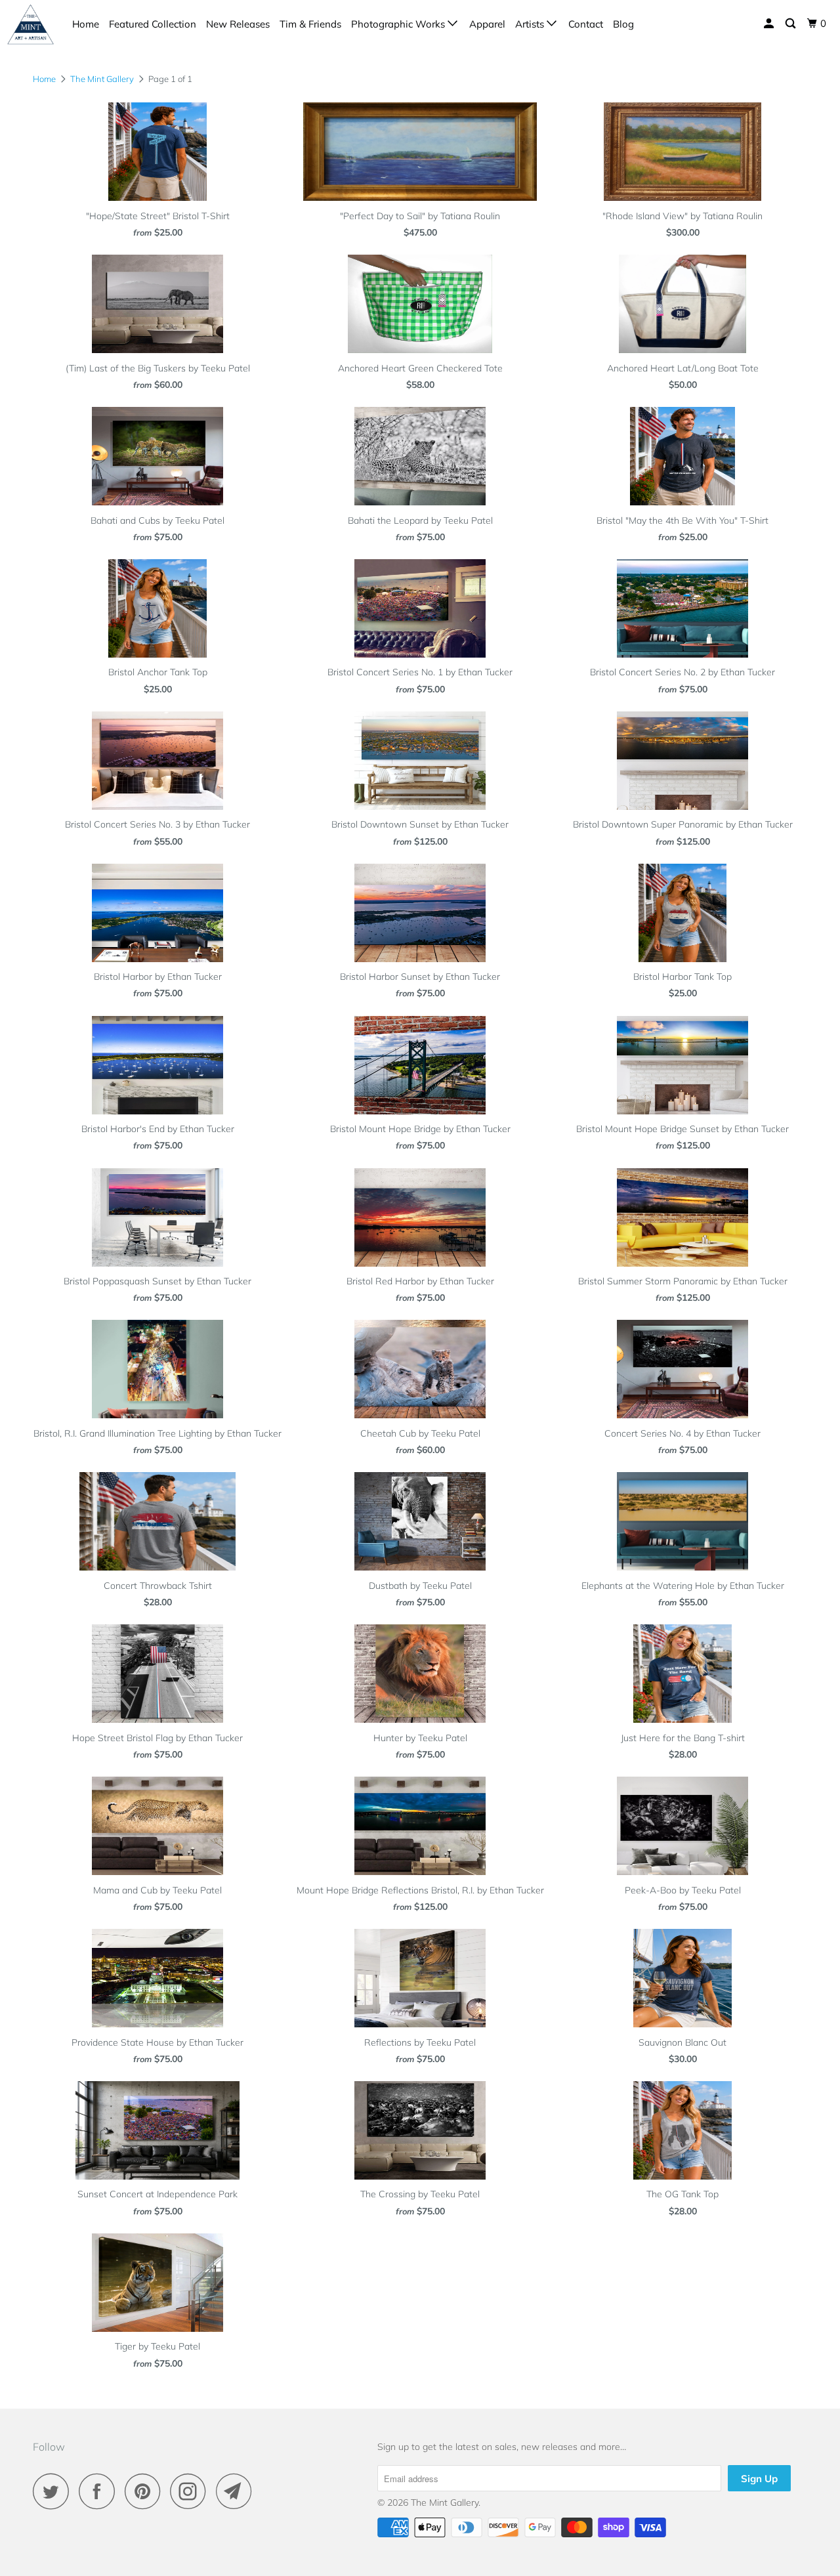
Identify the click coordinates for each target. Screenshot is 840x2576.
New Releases (238, 24)
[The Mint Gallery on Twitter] (54, 2491)
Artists (531, 24)
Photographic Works (399, 24)
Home (86, 24)
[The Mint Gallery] (31, 24)
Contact (586, 24)
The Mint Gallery (445, 2502)
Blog (623, 24)
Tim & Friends (310, 24)
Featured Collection (153, 24)
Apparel (487, 24)
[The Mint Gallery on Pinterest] (146, 2491)
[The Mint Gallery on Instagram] (192, 2491)
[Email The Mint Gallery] (238, 2491)
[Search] (791, 24)
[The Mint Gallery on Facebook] (100, 2491)
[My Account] (770, 24)
